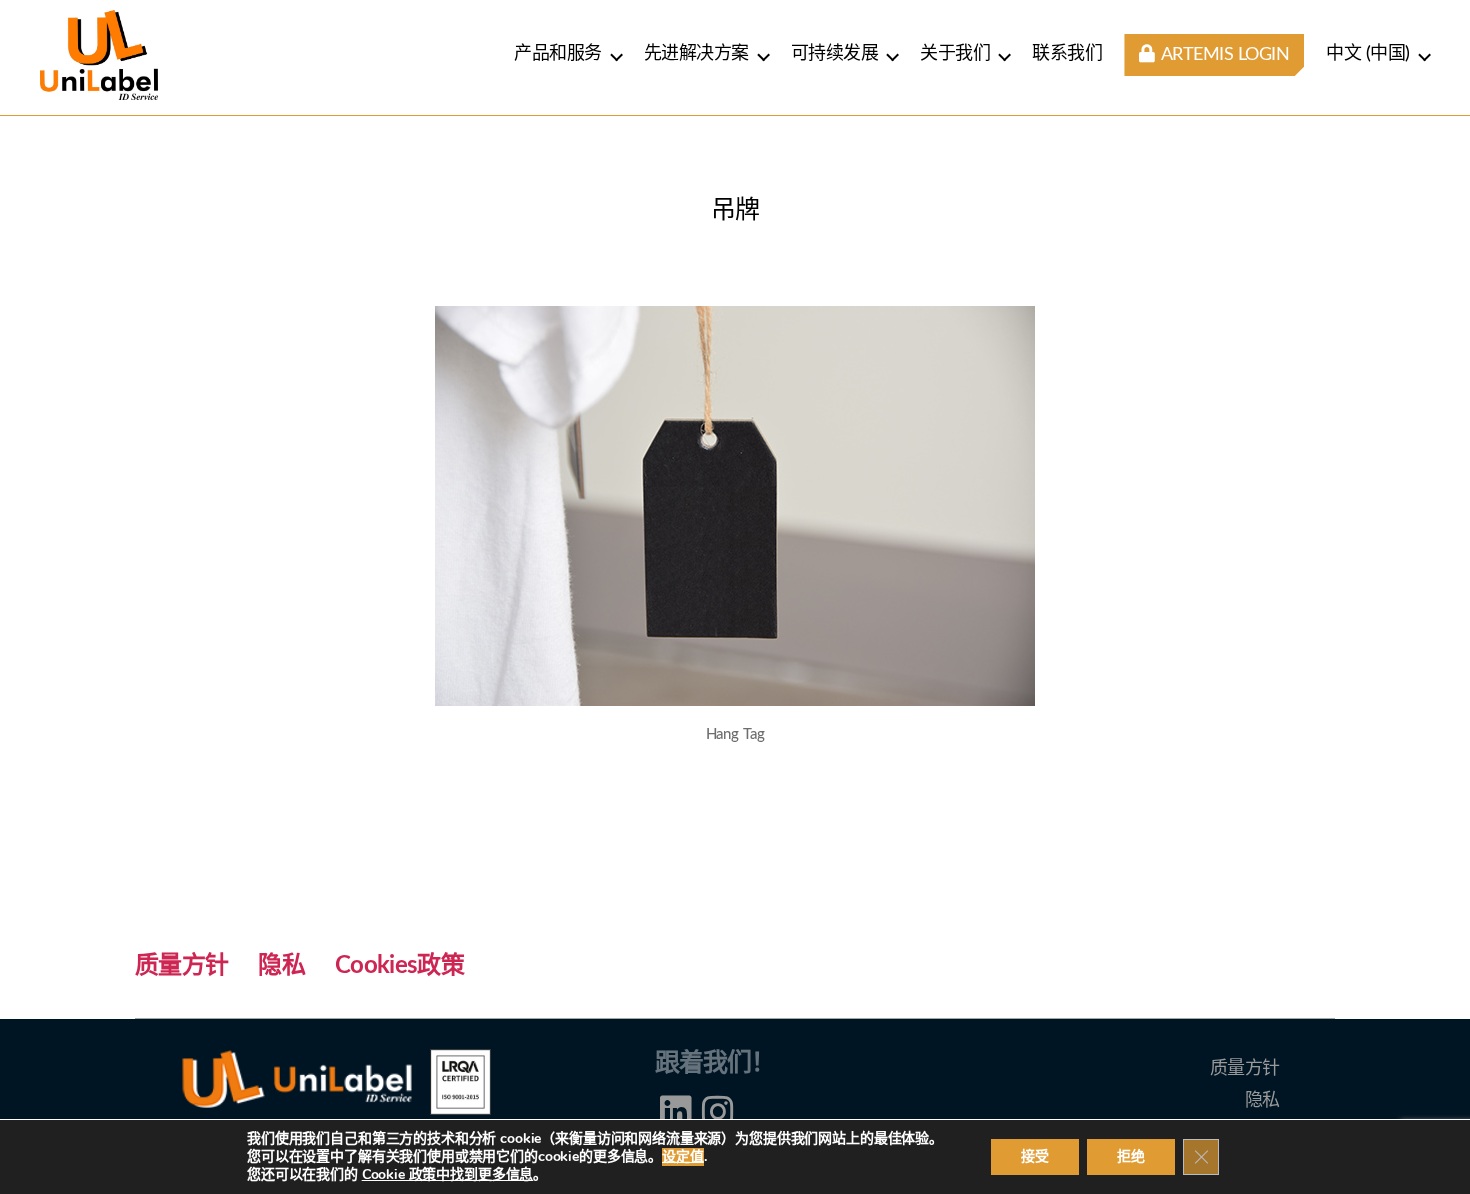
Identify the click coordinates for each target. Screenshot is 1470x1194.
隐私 (281, 966)
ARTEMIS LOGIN (1223, 55)
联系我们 (1067, 54)
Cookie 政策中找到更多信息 (448, 1174)
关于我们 (955, 54)
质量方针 (181, 966)
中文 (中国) (1368, 54)
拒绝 (1131, 1156)
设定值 (683, 1157)
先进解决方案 (696, 54)
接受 (1035, 1156)
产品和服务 (558, 54)
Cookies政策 (399, 966)
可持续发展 (835, 54)
